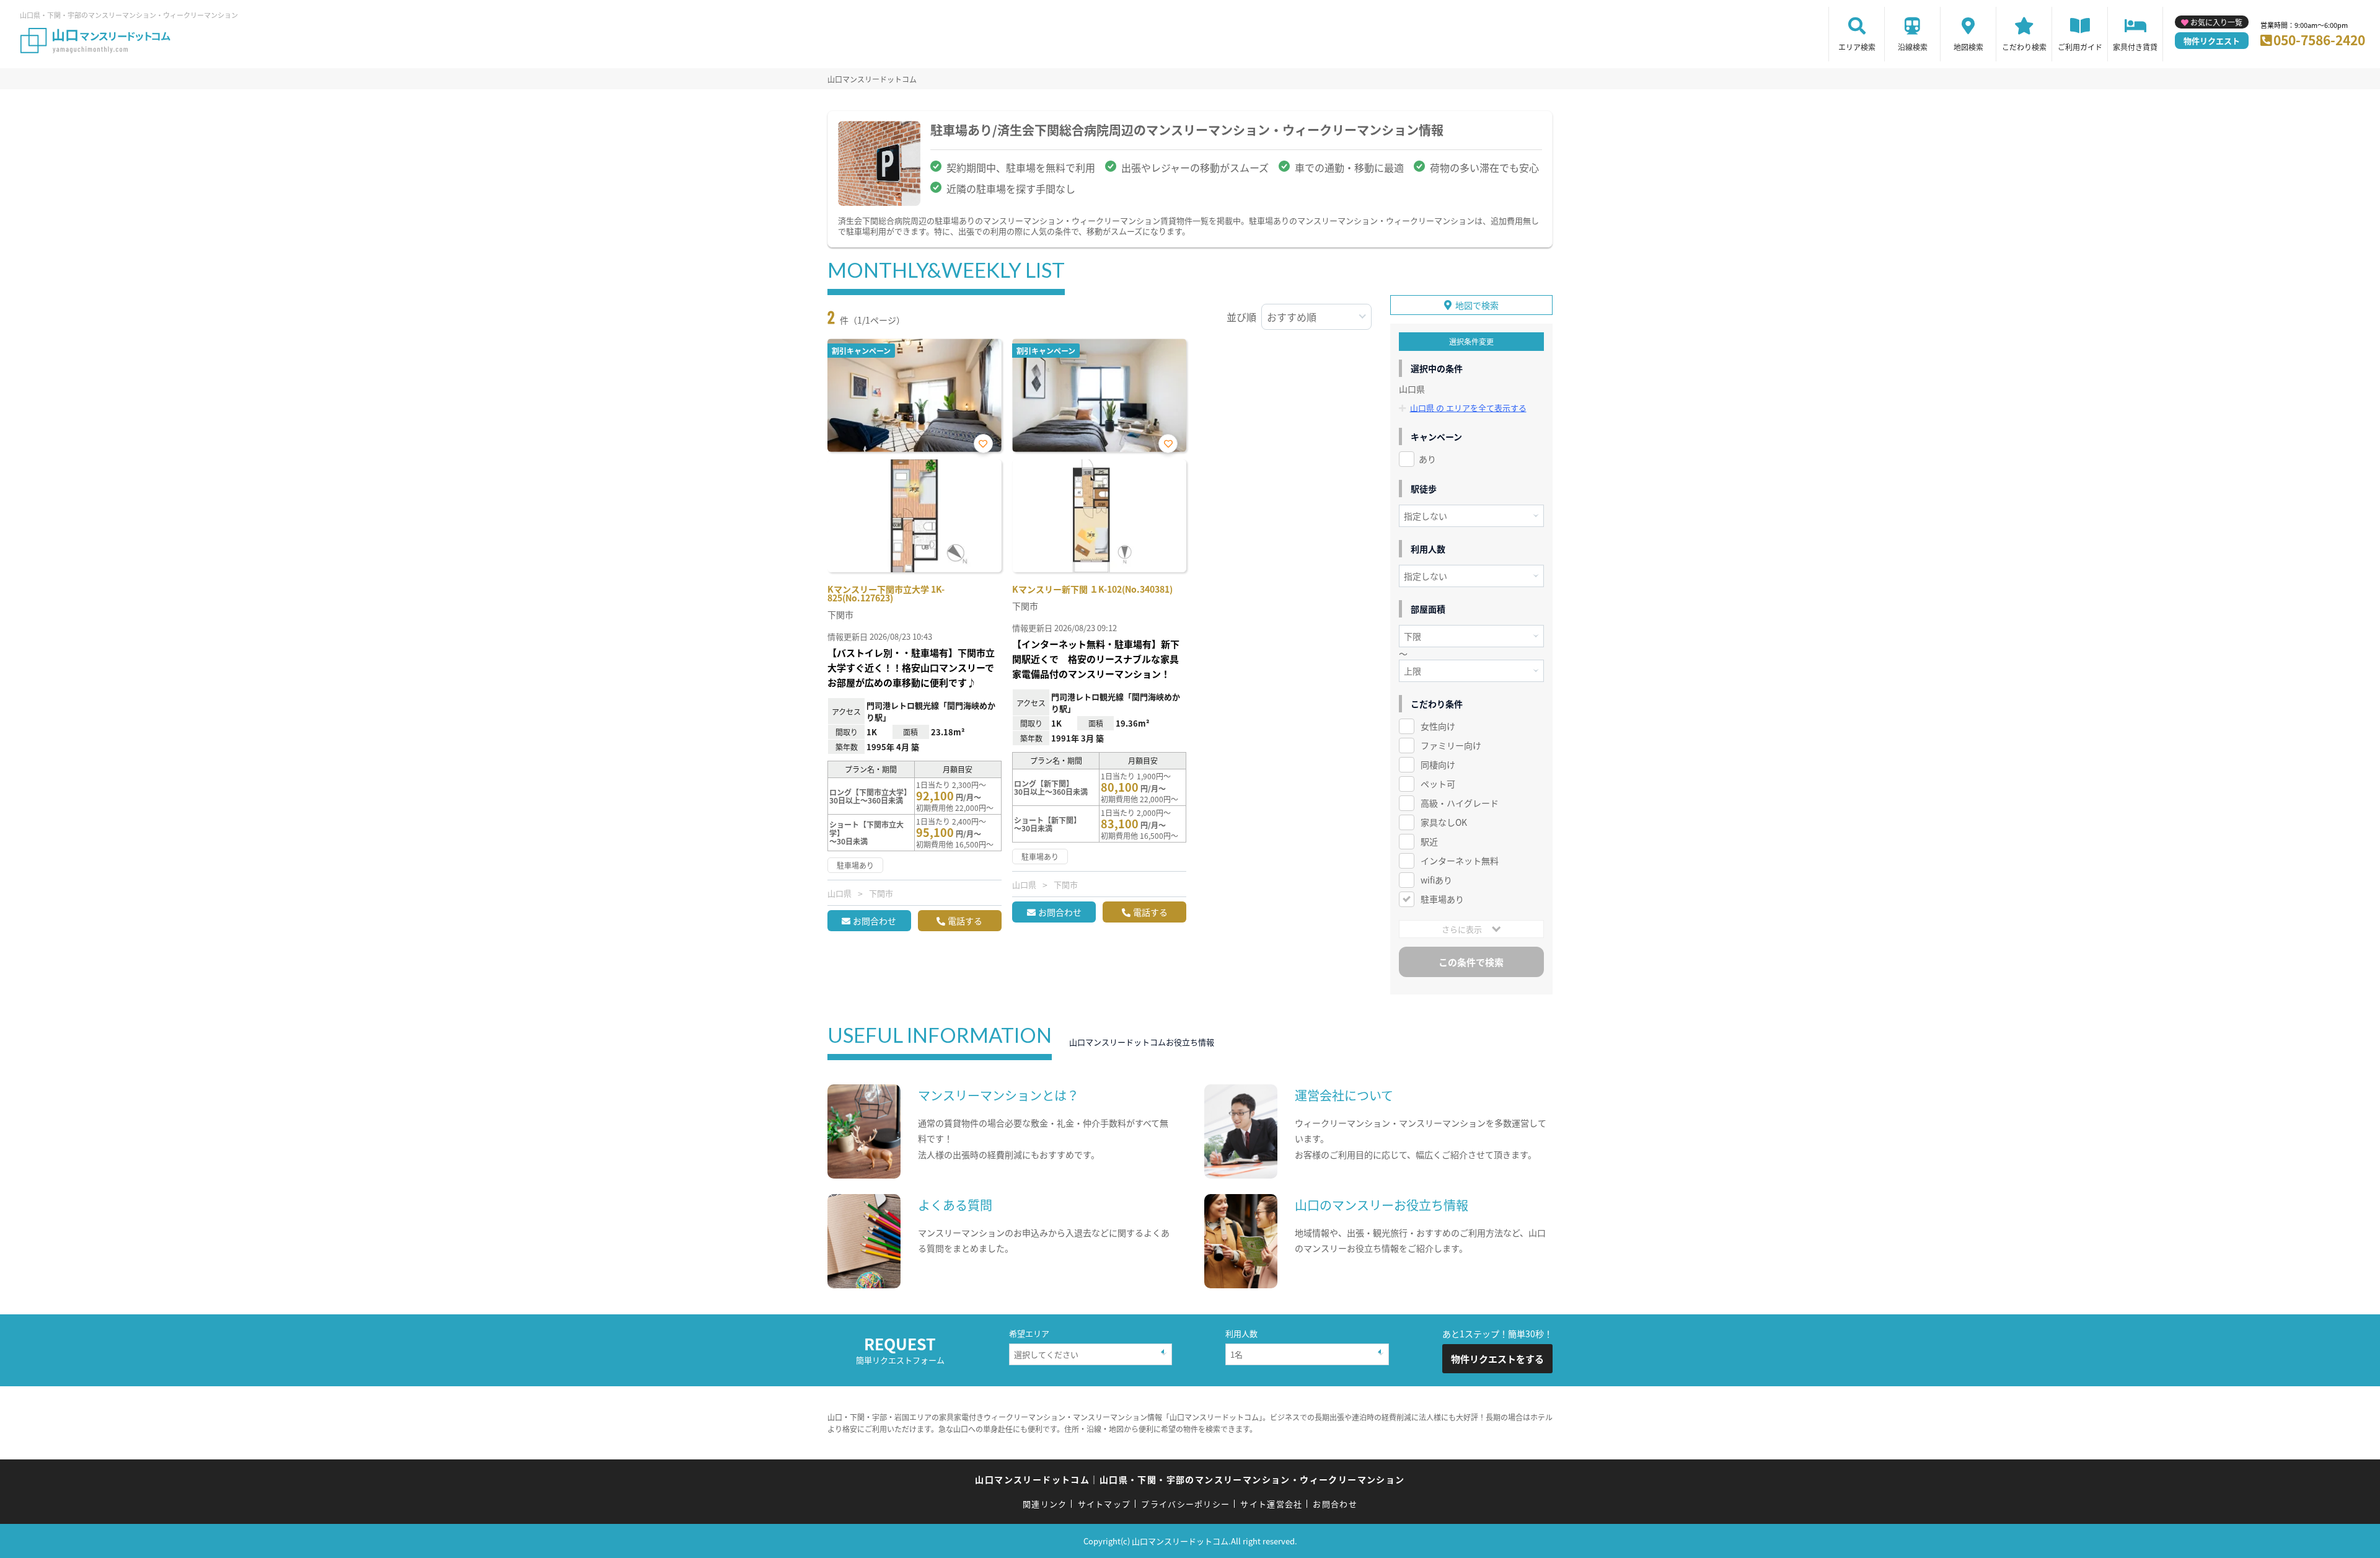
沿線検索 (1913, 47)
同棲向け (1438, 764)
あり (1427, 459)
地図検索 (1968, 47)
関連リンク (1045, 1504)
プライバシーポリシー (1185, 1504)
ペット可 (1438, 784)
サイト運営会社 (1271, 1504)
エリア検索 (1857, 47)
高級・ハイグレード (1460, 803)
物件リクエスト (2212, 41)
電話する (965, 921)
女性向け (1438, 726)
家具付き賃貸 (2135, 47)
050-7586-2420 (2319, 40)
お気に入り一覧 (2216, 22)
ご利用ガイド (2080, 47)
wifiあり (1436, 880)
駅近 (1429, 841)
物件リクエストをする (1497, 1359)
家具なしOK (1444, 822)
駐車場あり (1442, 899)
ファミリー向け (1451, 745)
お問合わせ (875, 921)
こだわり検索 (2024, 47)
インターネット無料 (1460, 861)
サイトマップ (1104, 1504)
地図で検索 (1477, 305)
